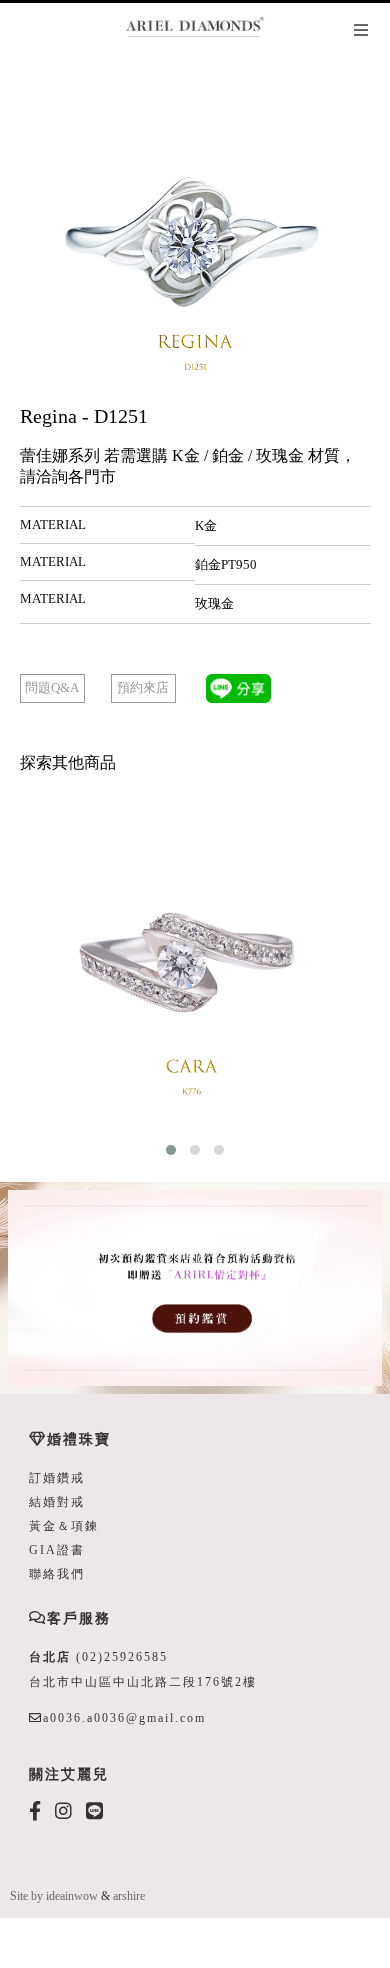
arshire (129, 1896)
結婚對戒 (57, 1502)
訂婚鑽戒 (57, 1478)
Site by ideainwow (54, 1896)
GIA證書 (57, 1550)
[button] (171, 1150)
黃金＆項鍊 (64, 1526)
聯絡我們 (57, 1574)
